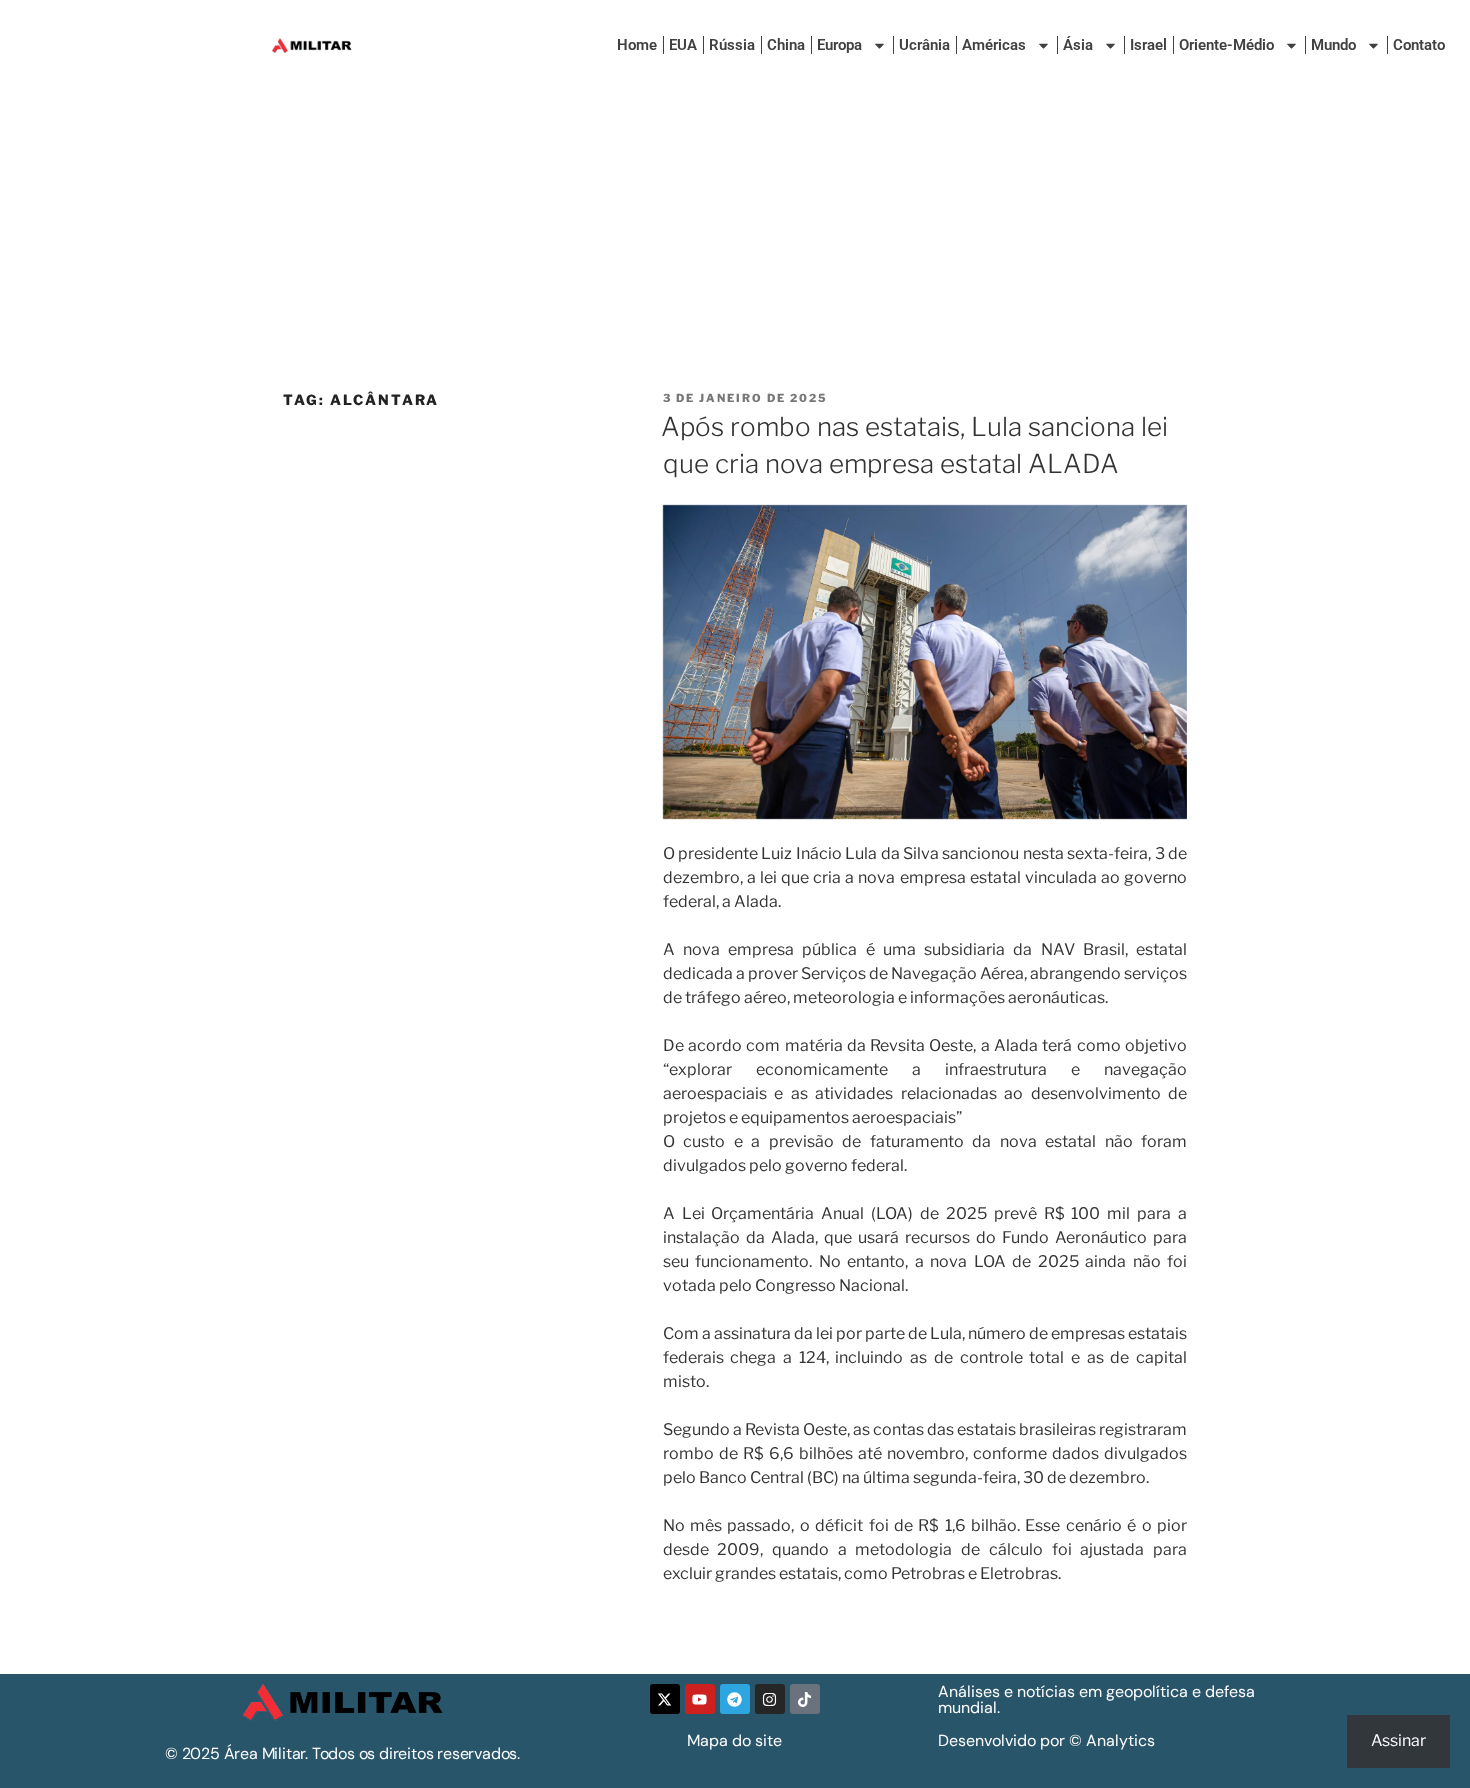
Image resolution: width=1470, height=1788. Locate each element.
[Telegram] (735, 1699)
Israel (1148, 45)
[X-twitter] (665, 1699)
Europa (839, 45)
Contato (1419, 45)
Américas (994, 45)
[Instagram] (770, 1699)
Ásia (1078, 45)
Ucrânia (924, 45)
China (786, 45)
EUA (683, 45)
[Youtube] (700, 1699)
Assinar (1398, 1740)
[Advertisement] (735, 240)
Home (637, 45)
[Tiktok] (805, 1699)
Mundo (1333, 45)
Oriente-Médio (1226, 45)
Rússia (732, 45)
